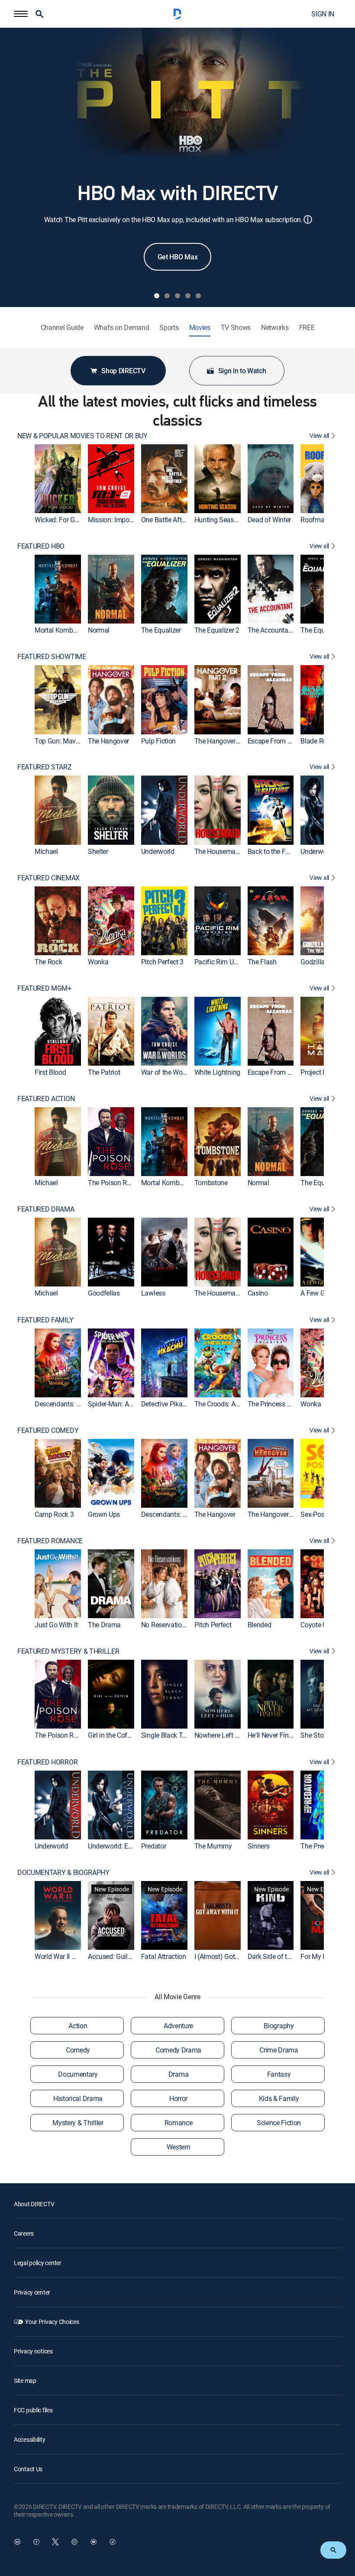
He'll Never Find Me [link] (276, 1736)
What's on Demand (122, 328)
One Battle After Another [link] (176, 520)
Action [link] (78, 2026)
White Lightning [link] (217, 1072)
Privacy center (32, 2292)
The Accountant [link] (271, 630)
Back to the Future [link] (274, 851)
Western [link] (179, 2147)
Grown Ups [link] (104, 1514)
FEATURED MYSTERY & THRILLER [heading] (68, 1651)
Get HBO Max (177, 257)
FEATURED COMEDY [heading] (48, 1430)
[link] (58, 479)
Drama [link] (178, 2074)
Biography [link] (279, 2026)
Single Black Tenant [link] (170, 1736)
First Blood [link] (50, 1072)
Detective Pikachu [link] (167, 1404)
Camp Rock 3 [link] (54, 1514)
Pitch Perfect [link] (213, 1625)
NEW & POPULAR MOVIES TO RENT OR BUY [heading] (82, 436)
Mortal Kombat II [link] (59, 630)
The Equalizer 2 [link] (217, 630)
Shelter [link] (98, 851)
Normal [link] (99, 630)
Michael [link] (46, 851)
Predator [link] (153, 1846)
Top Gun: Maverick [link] (62, 741)
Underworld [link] (158, 851)
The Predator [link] (319, 1846)
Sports (169, 328)
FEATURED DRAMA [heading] (46, 1209)
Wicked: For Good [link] (60, 520)
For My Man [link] (318, 1956)
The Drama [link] (104, 1625)
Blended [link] (260, 1625)
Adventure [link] (178, 2026)
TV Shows (236, 328)
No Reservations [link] (165, 1625)
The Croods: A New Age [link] (229, 1404)
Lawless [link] (153, 1293)
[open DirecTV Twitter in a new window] (55, 2542)
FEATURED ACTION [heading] (46, 1099)
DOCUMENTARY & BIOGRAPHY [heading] (63, 1873)
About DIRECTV (34, 2204)
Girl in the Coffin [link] (111, 1736)
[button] (21, 14)
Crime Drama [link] (279, 2050)
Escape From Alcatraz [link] (280, 741)
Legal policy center (38, 2263)
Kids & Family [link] (279, 2098)
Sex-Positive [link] (318, 1514)
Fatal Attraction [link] (164, 1956)
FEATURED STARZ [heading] (45, 767)
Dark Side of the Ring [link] (278, 1956)
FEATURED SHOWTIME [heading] (52, 657)
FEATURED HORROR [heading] (47, 1762)
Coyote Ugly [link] (318, 1625)
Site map (25, 2380)
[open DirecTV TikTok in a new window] (113, 2542)
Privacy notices (33, 2351)
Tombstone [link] (211, 1183)
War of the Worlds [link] (167, 1072)
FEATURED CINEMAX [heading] (48, 878)
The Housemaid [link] (218, 851)
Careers (24, 2233)
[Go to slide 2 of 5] (167, 296)
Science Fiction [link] (279, 2123)
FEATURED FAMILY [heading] (45, 1320)
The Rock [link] (48, 962)
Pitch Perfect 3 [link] (162, 962)
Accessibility (29, 2439)
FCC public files (33, 2410)
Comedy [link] (78, 2050)
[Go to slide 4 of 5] (188, 296)
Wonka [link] (98, 962)
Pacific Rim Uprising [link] (224, 962)
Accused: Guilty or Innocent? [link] (129, 1956)
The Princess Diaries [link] (278, 1404)
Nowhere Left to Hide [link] (225, 1736)
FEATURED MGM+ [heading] (44, 988)
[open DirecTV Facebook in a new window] (36, 2542)
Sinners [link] (259, 1846)
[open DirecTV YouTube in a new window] (94, 2542)
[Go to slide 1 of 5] (157, 296)
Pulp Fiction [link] (158, 741)
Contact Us (28, 2469)
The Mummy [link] (213, 1846)
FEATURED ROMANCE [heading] (50, 1541)
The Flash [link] (262, 962)
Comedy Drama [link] (178, 2050)
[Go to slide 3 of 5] (177, 296)
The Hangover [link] (108, 741)
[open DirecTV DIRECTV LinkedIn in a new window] (17, 2542)
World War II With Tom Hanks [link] (77, 1956)
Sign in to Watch (242, 371)
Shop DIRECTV (123, 371)
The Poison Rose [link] (113, 1183)
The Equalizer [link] (161, 630)
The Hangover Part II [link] (224, 741)
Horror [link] (178, 2098)
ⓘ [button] (308, 219)
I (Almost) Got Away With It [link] (234, 1956)
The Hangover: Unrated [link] (281, 1514)
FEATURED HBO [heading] (41, 546)
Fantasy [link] (279, 2074)
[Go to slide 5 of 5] (198, 296)
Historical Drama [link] (78, 2098)
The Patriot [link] (104, 1072)
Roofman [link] (314, 520)
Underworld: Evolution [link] (120, 1846)
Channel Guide (62, 328)
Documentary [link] (78, 2074)
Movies (200, 328)
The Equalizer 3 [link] (323, 630)
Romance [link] (179, 2123)
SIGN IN (323, 14)
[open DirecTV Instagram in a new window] (74, 2542)
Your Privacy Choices (52, 2322)
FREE (307, 328)
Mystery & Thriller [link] (78, 2123)
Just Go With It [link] (56, 1625)
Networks (275, 328)
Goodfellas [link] (104, 1293)
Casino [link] (258, 1293)
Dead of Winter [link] (269, 520)
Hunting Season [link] (218, 520)
